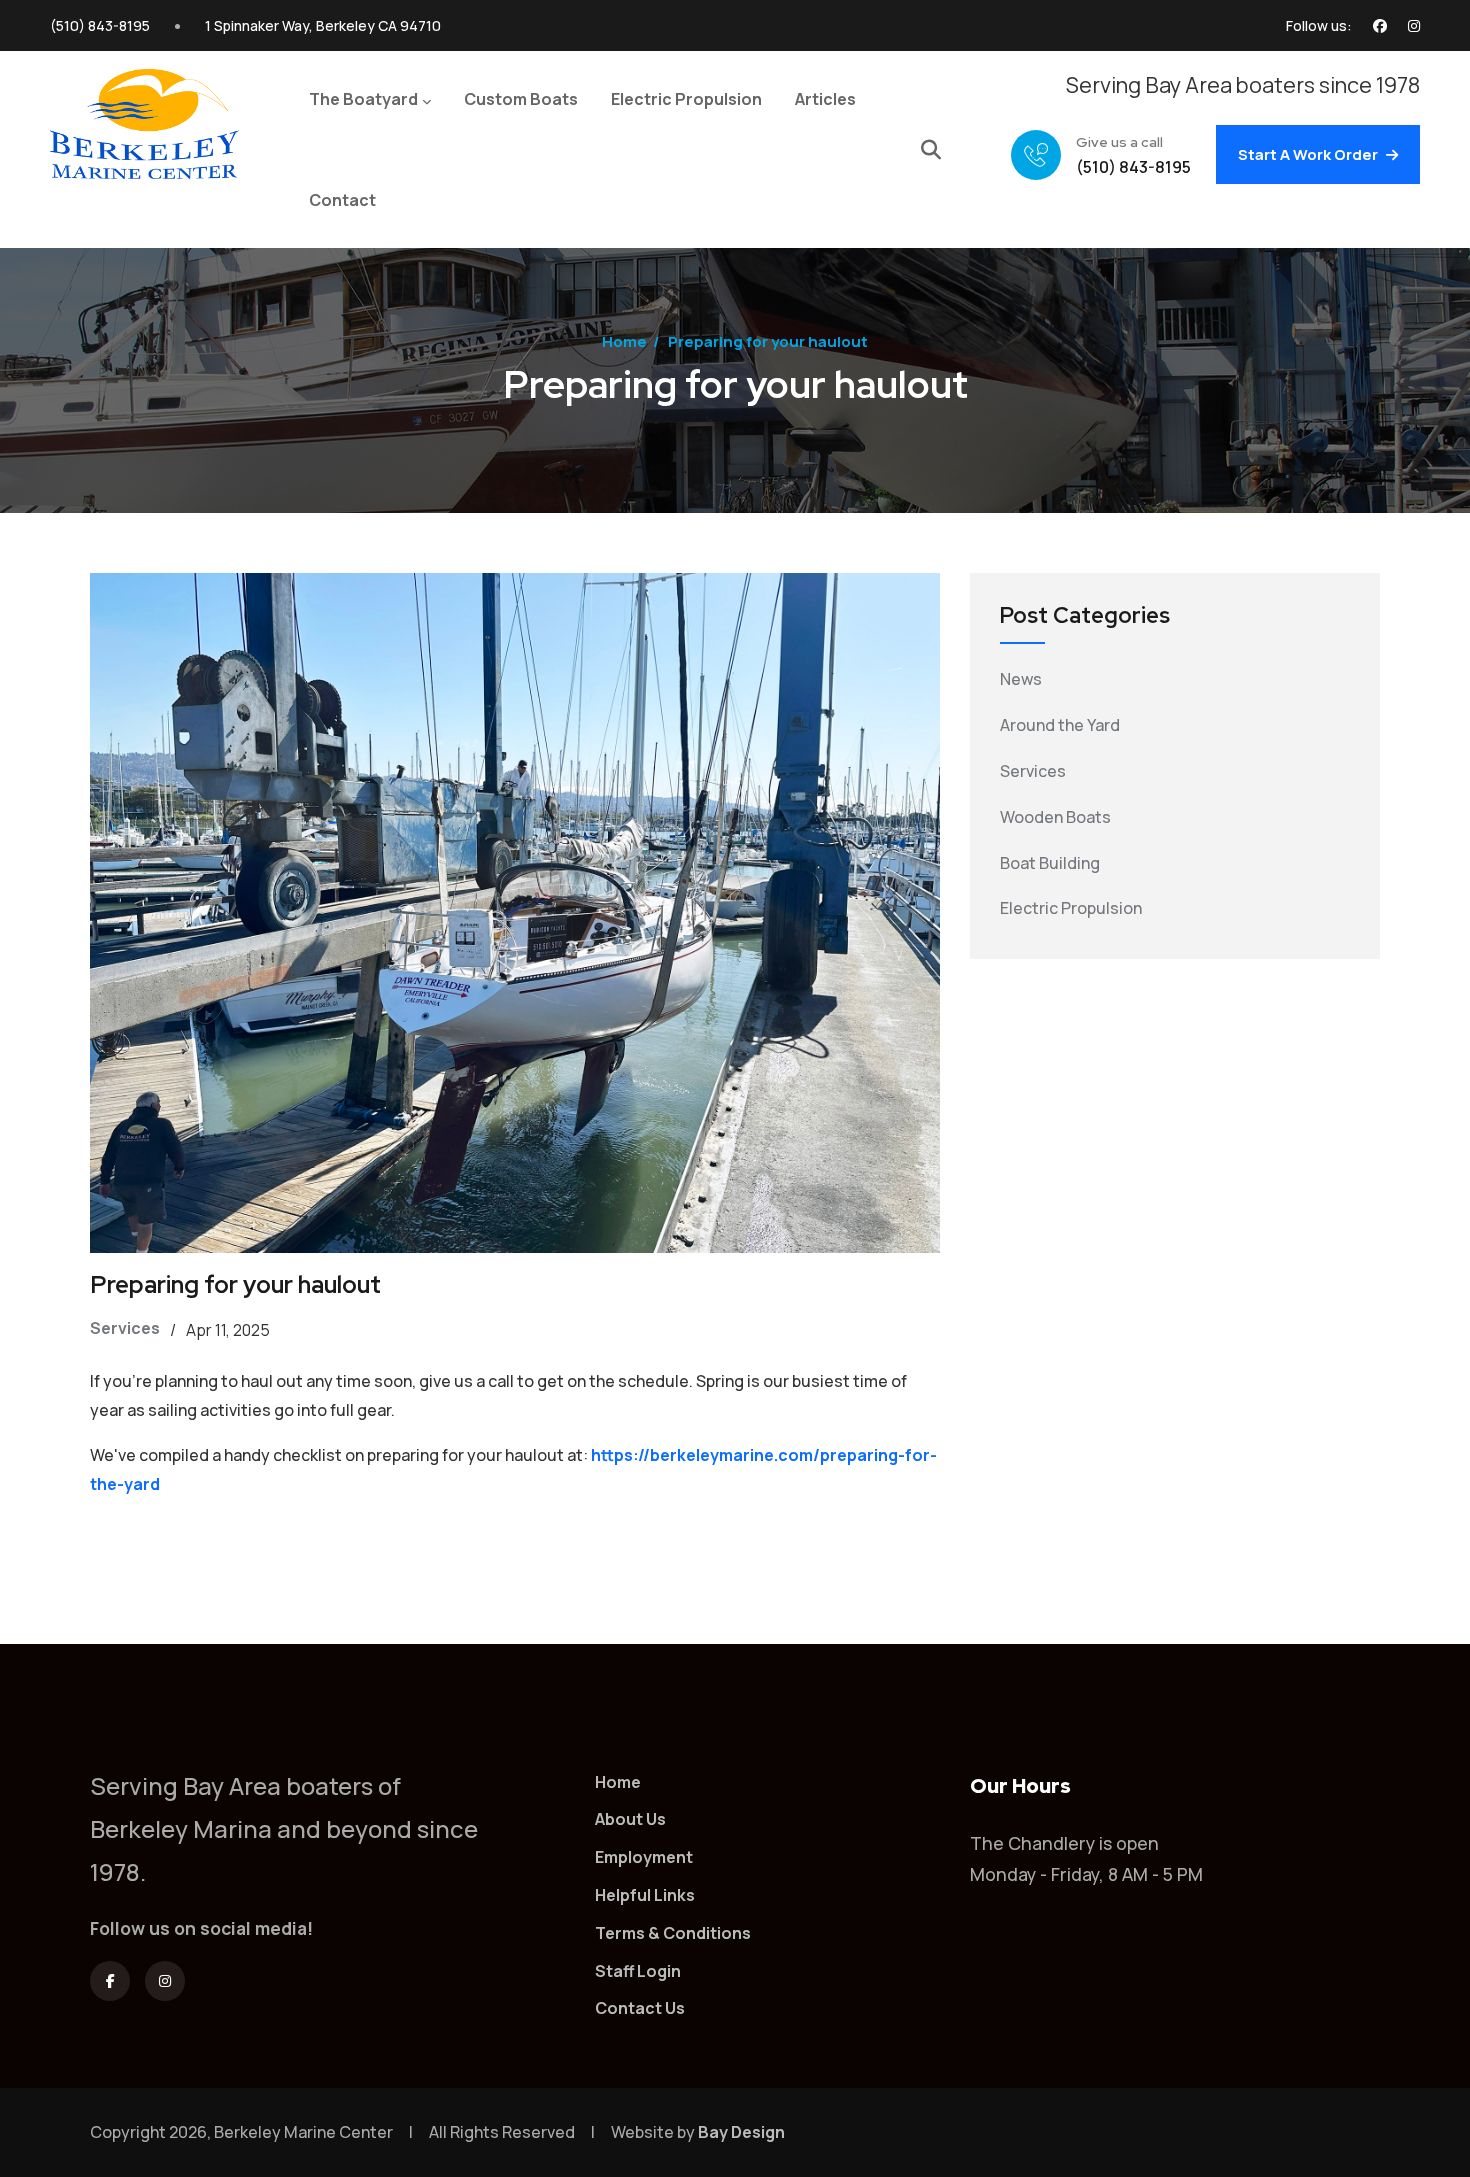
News (1021, 679)
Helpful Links (645, 1895)
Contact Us (640, 2008)
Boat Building (1050, 863)
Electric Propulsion (1071, 908)
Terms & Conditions (673, 1933)
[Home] (144, 128)
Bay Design (741, 2132)
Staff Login (638, 1971)
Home (624, 341)
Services (125, 1328)
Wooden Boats (1055, 817)
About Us (630, 1819)
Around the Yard (1060, 725)
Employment (644, 1857)
